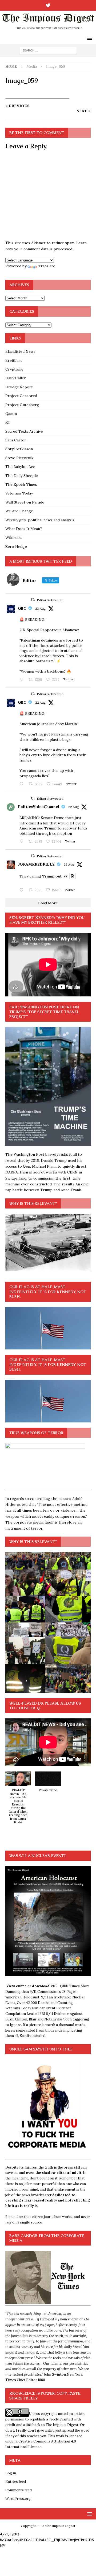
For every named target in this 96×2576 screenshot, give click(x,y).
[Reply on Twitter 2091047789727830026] (23, 890)
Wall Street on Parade (25, 502)
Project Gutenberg (22, 405)
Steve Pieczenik (19, 458)
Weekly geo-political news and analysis (40, 520)
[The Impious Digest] (48, 30)
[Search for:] (48, 50)
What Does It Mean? (24, 529)
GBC (22, 608)
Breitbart (14, 360)
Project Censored (21, 396)
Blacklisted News (20, 351)
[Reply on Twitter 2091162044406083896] (23, 784)
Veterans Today (19, 493)
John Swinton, (55, 2374)
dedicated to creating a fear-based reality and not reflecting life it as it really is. (47, 2201)
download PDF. (45, 1986)
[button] (18, 1800)
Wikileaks (14, 537)
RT (8, 422)
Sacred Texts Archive (24, 431)
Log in (11, 2473)
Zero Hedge (16, 547)
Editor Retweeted (50, 600)
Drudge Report (19, 387)
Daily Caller (16, 378)
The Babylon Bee (20, 467)
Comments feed (19, 2490)
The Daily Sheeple (22, 476)
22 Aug (41, 702)
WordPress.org (18, 2499)
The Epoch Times (21, 484)
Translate (47, 266)
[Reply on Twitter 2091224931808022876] (23, 842)
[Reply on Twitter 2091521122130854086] (23, 680)
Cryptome (14, 369)
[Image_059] (48, 96)
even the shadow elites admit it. (54, 2173)
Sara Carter (16, 440)
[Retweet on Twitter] (33, 600)
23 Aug (41, 608)
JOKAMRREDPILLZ (36, 864)
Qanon (11, 414)
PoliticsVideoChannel (39, 807)
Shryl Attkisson (19, 449)
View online (16, 1986)
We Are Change (19, 511)
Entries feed (16, 2482)
